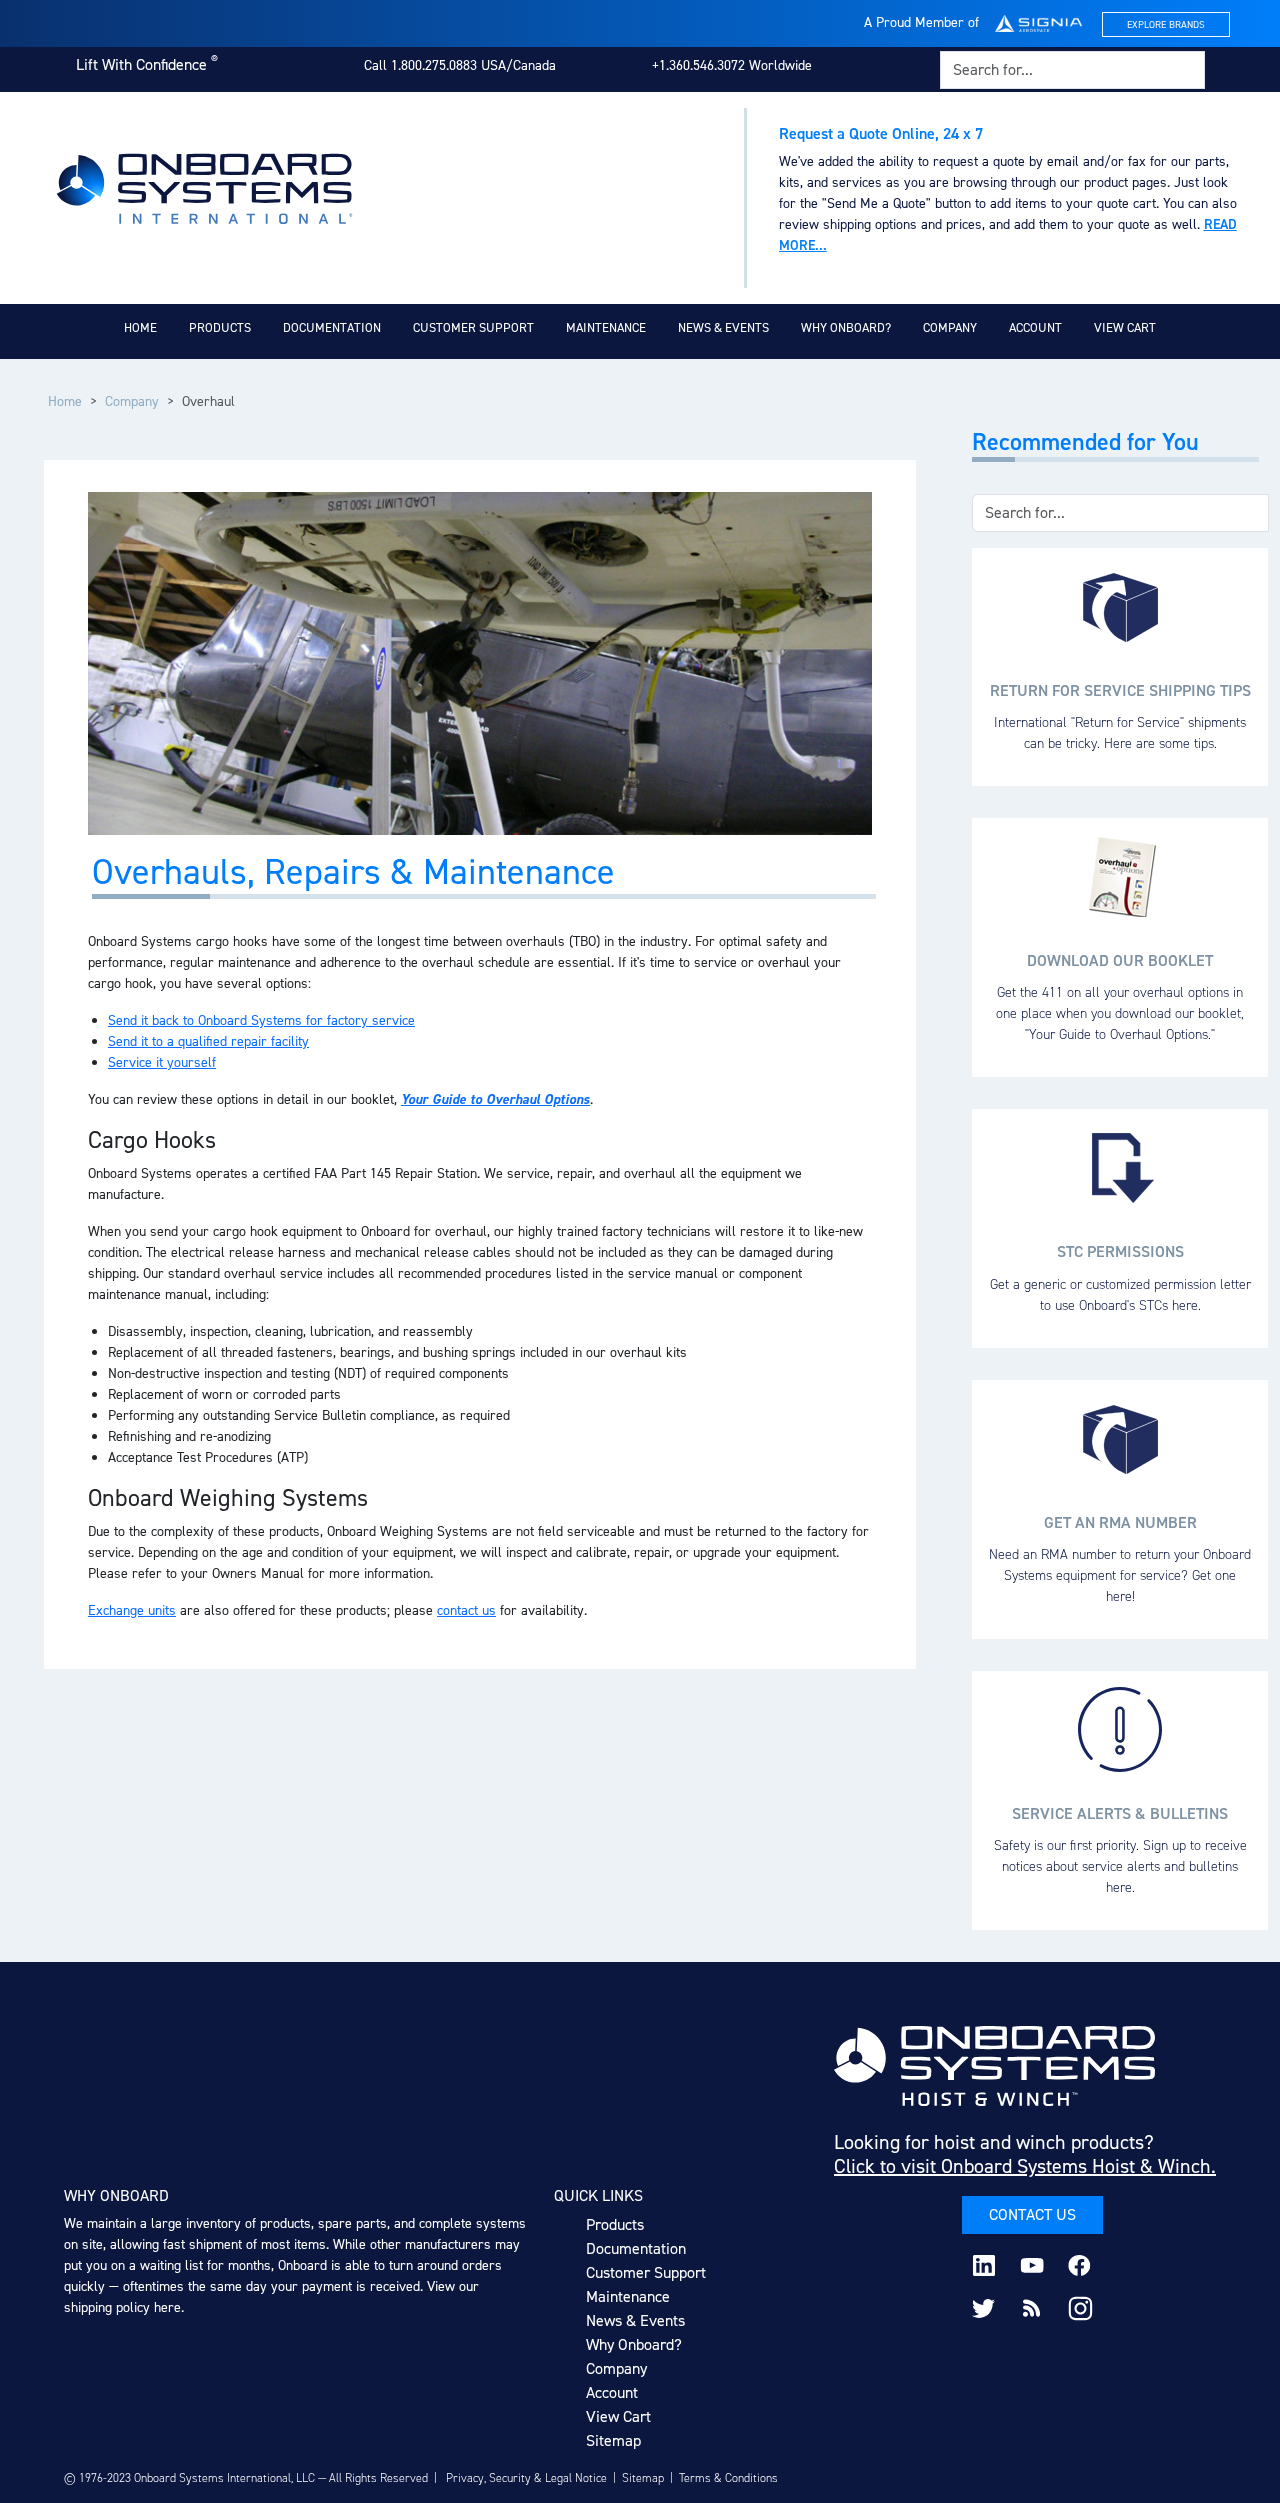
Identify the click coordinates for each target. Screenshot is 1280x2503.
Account (1035, 327)
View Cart (1125, 327)
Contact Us (1032, 2214)
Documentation (332, 327)
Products (220, 327)
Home (140, 327)
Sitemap (613, 2440)
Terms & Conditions (728, 2478)
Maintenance (606, 327)
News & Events (723, 327)
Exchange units (132, 1610)
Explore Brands (1166, 24)
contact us (466, 1610)
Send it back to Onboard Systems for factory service (261, 1020)
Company (950, 327)
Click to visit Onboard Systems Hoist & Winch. (1025, 2166)
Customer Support (473, 327)
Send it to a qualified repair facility (208, 1041)
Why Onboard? (846, 327)
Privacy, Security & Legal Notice (526, 2478)
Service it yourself (162, 1062)
